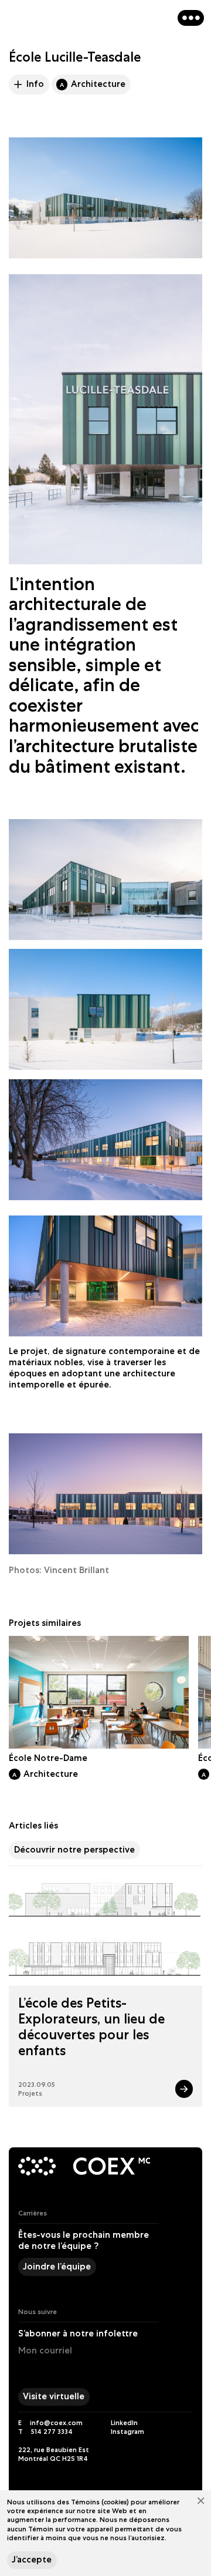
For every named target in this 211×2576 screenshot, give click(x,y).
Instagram (127, 2431)
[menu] (191, 18)
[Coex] (46, 2167)
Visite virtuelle (54, 2396)
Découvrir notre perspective (74, 1850)
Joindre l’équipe (57, 2267)
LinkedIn (124, 2422)
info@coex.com (56, 2422)
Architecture (93, 84)
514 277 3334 (52, 2431)
